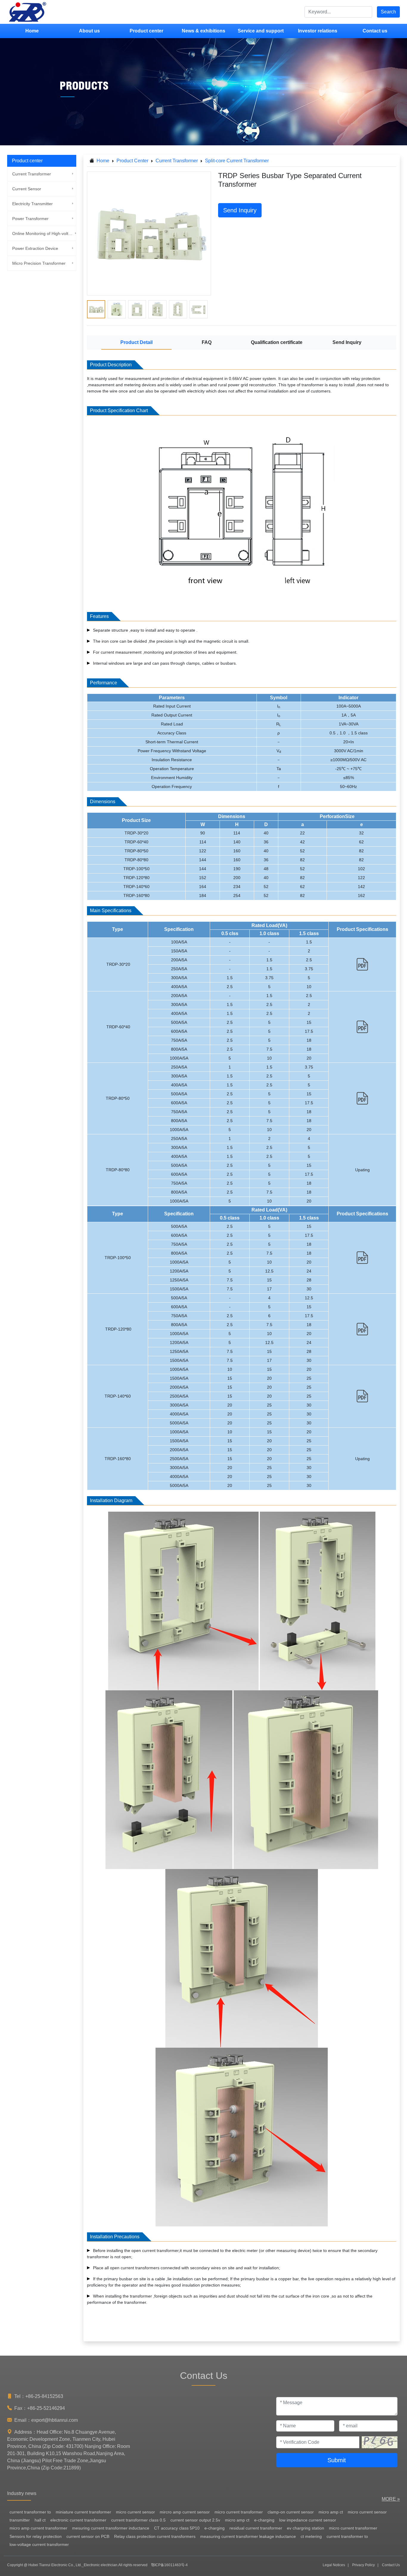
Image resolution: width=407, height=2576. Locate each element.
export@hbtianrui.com (55, 2420)
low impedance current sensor (308, 2520)
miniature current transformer (83, 2512)
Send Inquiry (240, 210)
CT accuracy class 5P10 (177, 2528)
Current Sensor (27, 189)
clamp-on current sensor (291, 2512)
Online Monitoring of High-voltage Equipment (43, 233)
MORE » (391, 2499)
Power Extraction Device (35, 248)
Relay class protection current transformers (155, 2536)
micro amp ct (331, 2512)
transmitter (20, 2520)
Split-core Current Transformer (237, 161)
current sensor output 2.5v (195, 2520)
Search (388, 12)
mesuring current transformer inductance (111, 2528)
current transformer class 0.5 (138, 2520)
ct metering (311, 2536)
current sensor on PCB (88, 2536)
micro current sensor (135, 2512)
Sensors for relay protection (36, 2536)
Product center (146, 31)
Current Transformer (32, 174)
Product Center (132, 161)
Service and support (261, 31)
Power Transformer (30, 219)
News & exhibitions (203, 31)
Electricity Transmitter (32, 204)
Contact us (375, 31)
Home (32, 31)
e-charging (264, 2520)
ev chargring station (306, 2528)
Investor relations (318, 31)
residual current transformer (256, 2528)
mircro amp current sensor (185, 2512)
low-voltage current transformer (39, 2544)
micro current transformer (239, 2512)
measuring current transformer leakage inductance (248, 2536)
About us (89, 31)
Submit (337, 2460)
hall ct (40, 2520)
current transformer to (30, 2512)
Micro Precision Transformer (39, 263)
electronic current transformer (78, 2520)
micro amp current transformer (38, 2528)
